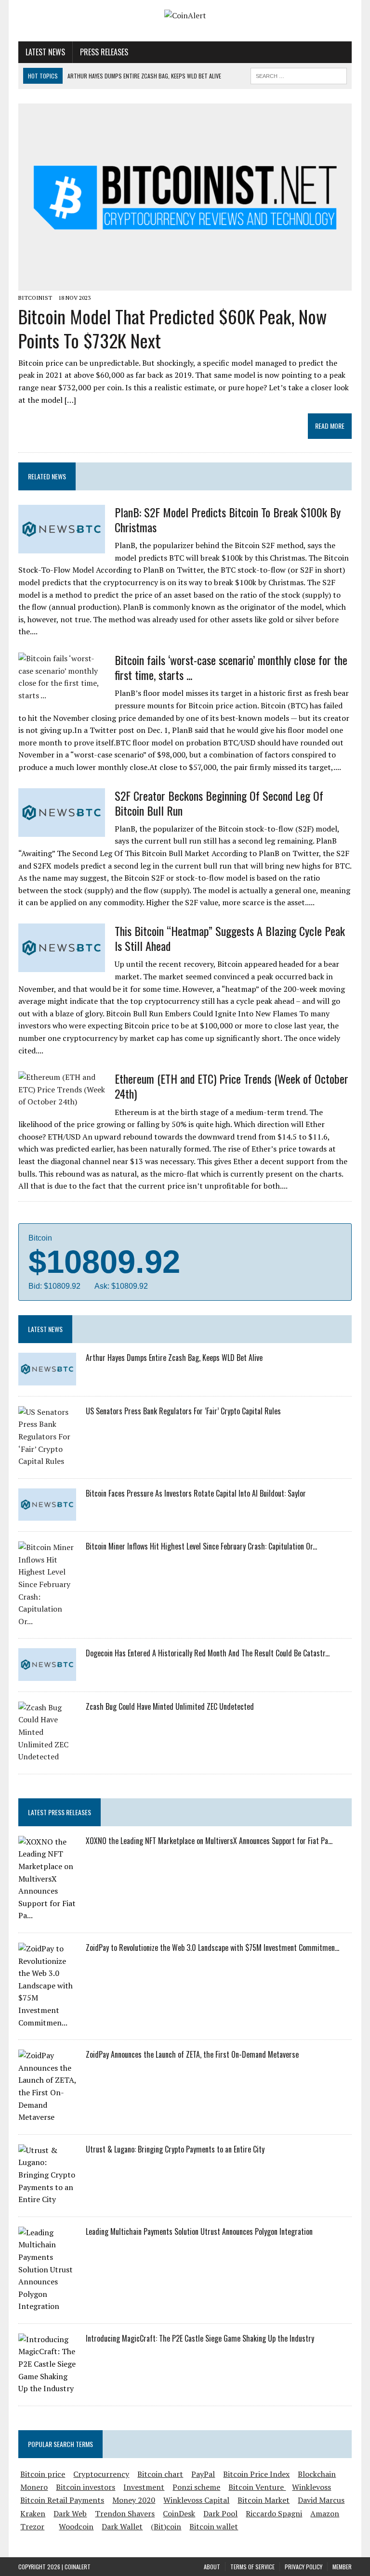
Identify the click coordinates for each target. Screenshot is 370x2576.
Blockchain (317, 2474)
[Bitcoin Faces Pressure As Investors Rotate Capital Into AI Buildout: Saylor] (47, 1514)
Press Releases (104, 52)
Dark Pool (220, 2513)
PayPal (203, 2474)
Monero (34, 2487)
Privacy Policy (304, 2567)
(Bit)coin (166, 2526)
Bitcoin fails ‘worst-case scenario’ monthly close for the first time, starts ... (231, 667)
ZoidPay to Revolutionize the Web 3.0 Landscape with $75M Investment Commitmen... (212, 1948)
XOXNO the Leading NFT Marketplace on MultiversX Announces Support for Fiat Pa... (209, 1841)
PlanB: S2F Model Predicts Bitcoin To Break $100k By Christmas (228, 519)
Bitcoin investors (86, 2487)
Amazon (325, 2513)
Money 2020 (134, 2500)
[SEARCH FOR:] (299, 75)
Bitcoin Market (264, 2500)
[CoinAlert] (185, 16)
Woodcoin (76, 2526)
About (212, 2567)
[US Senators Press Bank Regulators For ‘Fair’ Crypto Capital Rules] (47, 1461)
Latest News (45, 52)
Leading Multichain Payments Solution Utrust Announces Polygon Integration (199, 2231)
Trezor (32, 2526)
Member (342, 2567)
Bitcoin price (43, 2474)
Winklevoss (311, 2487)
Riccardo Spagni (274, 2513)
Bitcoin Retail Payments (62, 2500)
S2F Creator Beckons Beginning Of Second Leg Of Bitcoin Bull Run (219, 803)
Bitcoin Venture (257, 2487)
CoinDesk (179, 2513)
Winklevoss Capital (196, 2500)
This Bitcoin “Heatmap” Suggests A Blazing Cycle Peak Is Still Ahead (230, 938)
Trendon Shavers (125, 2513)
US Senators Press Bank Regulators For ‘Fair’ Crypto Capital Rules (183, 1411)
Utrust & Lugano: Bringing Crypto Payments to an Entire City (175, 2149)
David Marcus (321, 2500)
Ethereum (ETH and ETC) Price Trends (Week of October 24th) (231, 1086)
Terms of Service (252, 2567)
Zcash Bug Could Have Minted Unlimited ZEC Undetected (170, 1706)
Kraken (33, 2513)
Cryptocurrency (101, 2474)
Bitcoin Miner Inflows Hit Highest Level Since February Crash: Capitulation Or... (201, 1546)
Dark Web (70, 2513)
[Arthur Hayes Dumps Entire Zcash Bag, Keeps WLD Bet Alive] (47, 1379)
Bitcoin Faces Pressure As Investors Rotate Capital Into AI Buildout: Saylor (196, 1493)
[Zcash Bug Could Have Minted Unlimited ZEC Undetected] (47, 1756)
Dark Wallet (122, 2526)
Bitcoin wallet (214, 2526)
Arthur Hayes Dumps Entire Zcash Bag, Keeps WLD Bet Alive (174, 1358)
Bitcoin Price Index (256, 2474)
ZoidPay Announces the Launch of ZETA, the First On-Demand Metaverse (192, 2054)
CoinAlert (78, 2567)
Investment (144, 2487)
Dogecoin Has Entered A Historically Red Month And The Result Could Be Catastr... (208, 1653)
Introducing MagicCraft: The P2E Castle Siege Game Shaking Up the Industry (200, 2338)
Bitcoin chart (160, 2474)
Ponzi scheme (196, 2487)
